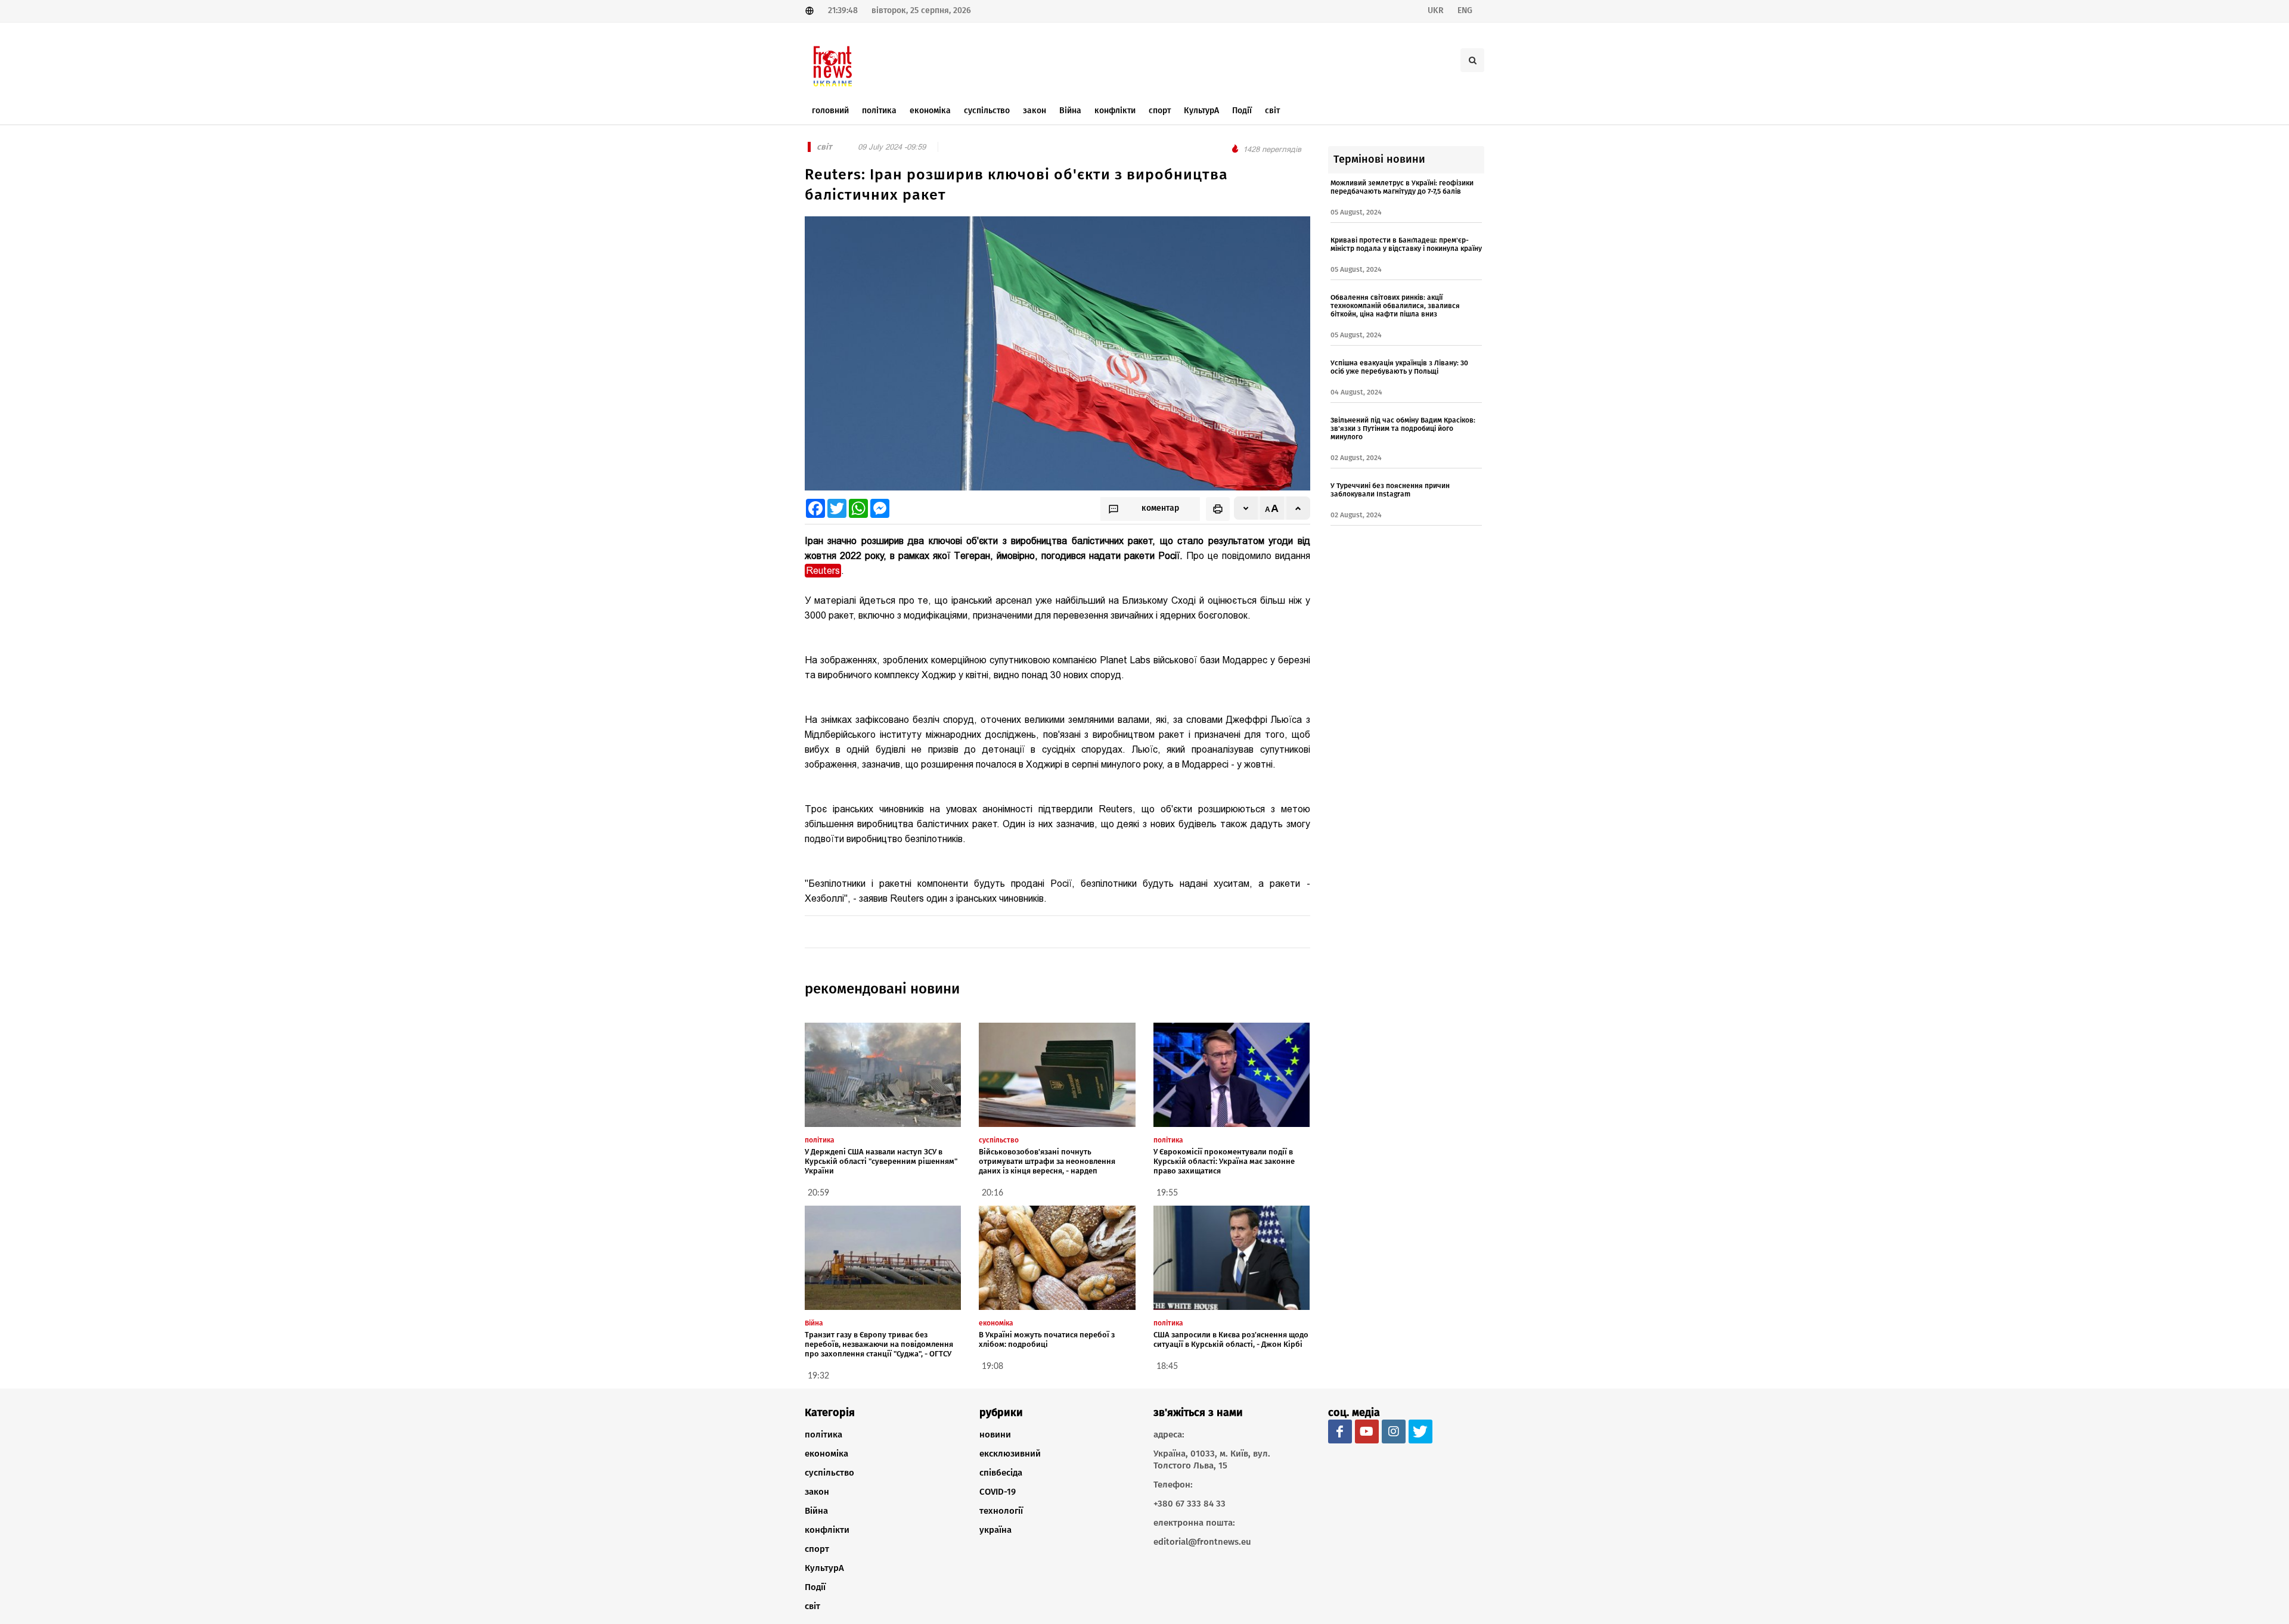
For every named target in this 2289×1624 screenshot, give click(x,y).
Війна (816, 1511)
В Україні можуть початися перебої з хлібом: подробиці (1047, 1339)
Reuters (823, 571)
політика (824, 1434)
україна (995, 1530)
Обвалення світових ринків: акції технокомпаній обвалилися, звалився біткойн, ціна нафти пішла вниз (1395, 306)
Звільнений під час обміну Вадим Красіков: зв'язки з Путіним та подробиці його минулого (1403, 428)
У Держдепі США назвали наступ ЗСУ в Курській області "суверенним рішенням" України (881, 1161)
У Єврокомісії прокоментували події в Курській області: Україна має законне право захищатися (1224, 1161)
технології (1001, 1511)
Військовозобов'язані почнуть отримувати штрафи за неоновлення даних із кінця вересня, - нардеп (1047, 1161)
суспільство (829, 1473)
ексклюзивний (1010, 1454)
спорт (817, 1549)
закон (817, 1492)
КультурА (824, 1568)
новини (995, 1434)
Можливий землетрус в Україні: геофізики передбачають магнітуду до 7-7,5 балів (1402, 187)
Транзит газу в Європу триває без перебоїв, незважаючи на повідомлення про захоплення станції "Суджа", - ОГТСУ (879, 1344)
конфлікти (827, 1530)
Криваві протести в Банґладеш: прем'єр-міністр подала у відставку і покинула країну (1406, 244)
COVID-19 (998, 1492)
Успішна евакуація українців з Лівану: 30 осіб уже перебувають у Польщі (1399, 367)
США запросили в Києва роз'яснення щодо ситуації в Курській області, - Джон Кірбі (1231, 1339)
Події (815, 1587)
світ (812, 1606)
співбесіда (1001, 1473)
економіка (826, 1454)
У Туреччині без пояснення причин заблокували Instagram (1390, 490)
